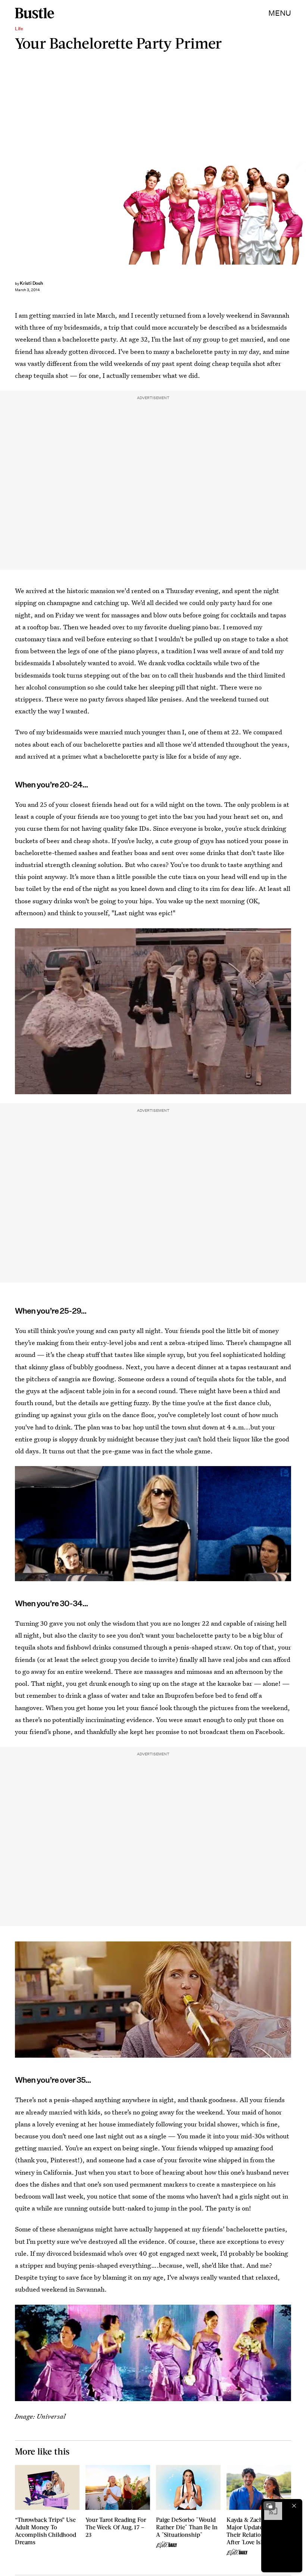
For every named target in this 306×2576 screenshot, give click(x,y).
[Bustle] (35, 13)
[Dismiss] (294, 2506)
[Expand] (269, 2506)
